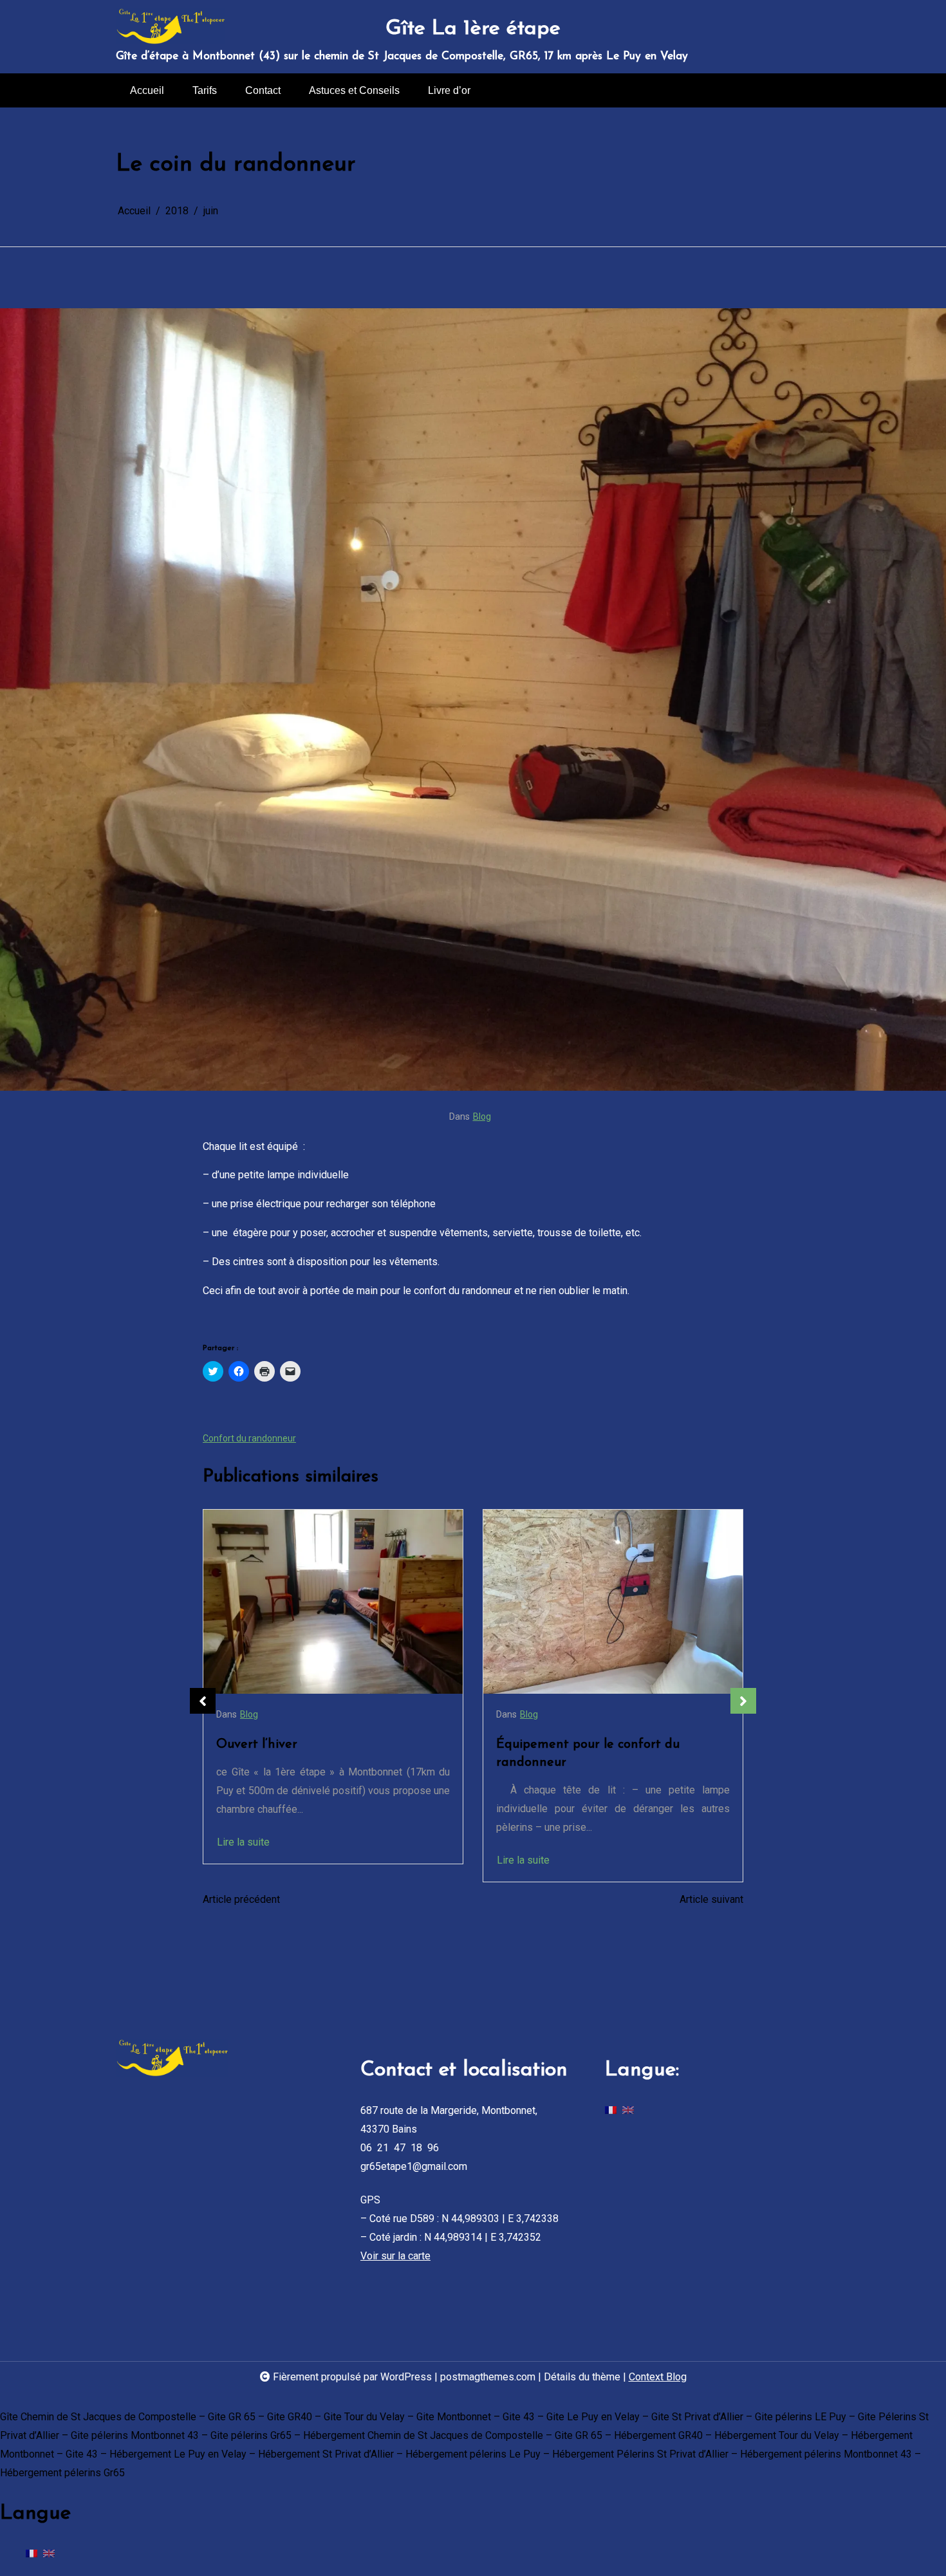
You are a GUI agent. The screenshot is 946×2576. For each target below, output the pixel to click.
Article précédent (241, 1899)
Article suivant (711, 1899)
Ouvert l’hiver (257, 1745)
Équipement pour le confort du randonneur (588, 1754)
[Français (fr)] (611, 2109)
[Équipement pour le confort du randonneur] (613, 1602)
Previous (203, 1701)
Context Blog (658, 2377)
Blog (482, 1117)
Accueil (147, 90)
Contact (263, 90)
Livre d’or (449, 90)
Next (743, 1701)
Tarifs (205, 90)
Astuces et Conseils (354, 90)
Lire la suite (243, 1842)
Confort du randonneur (249, 1438)
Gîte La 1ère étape (473, 29)
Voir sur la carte (395, 2256)
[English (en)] (628, 2109)
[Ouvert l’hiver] (333, 1602)
